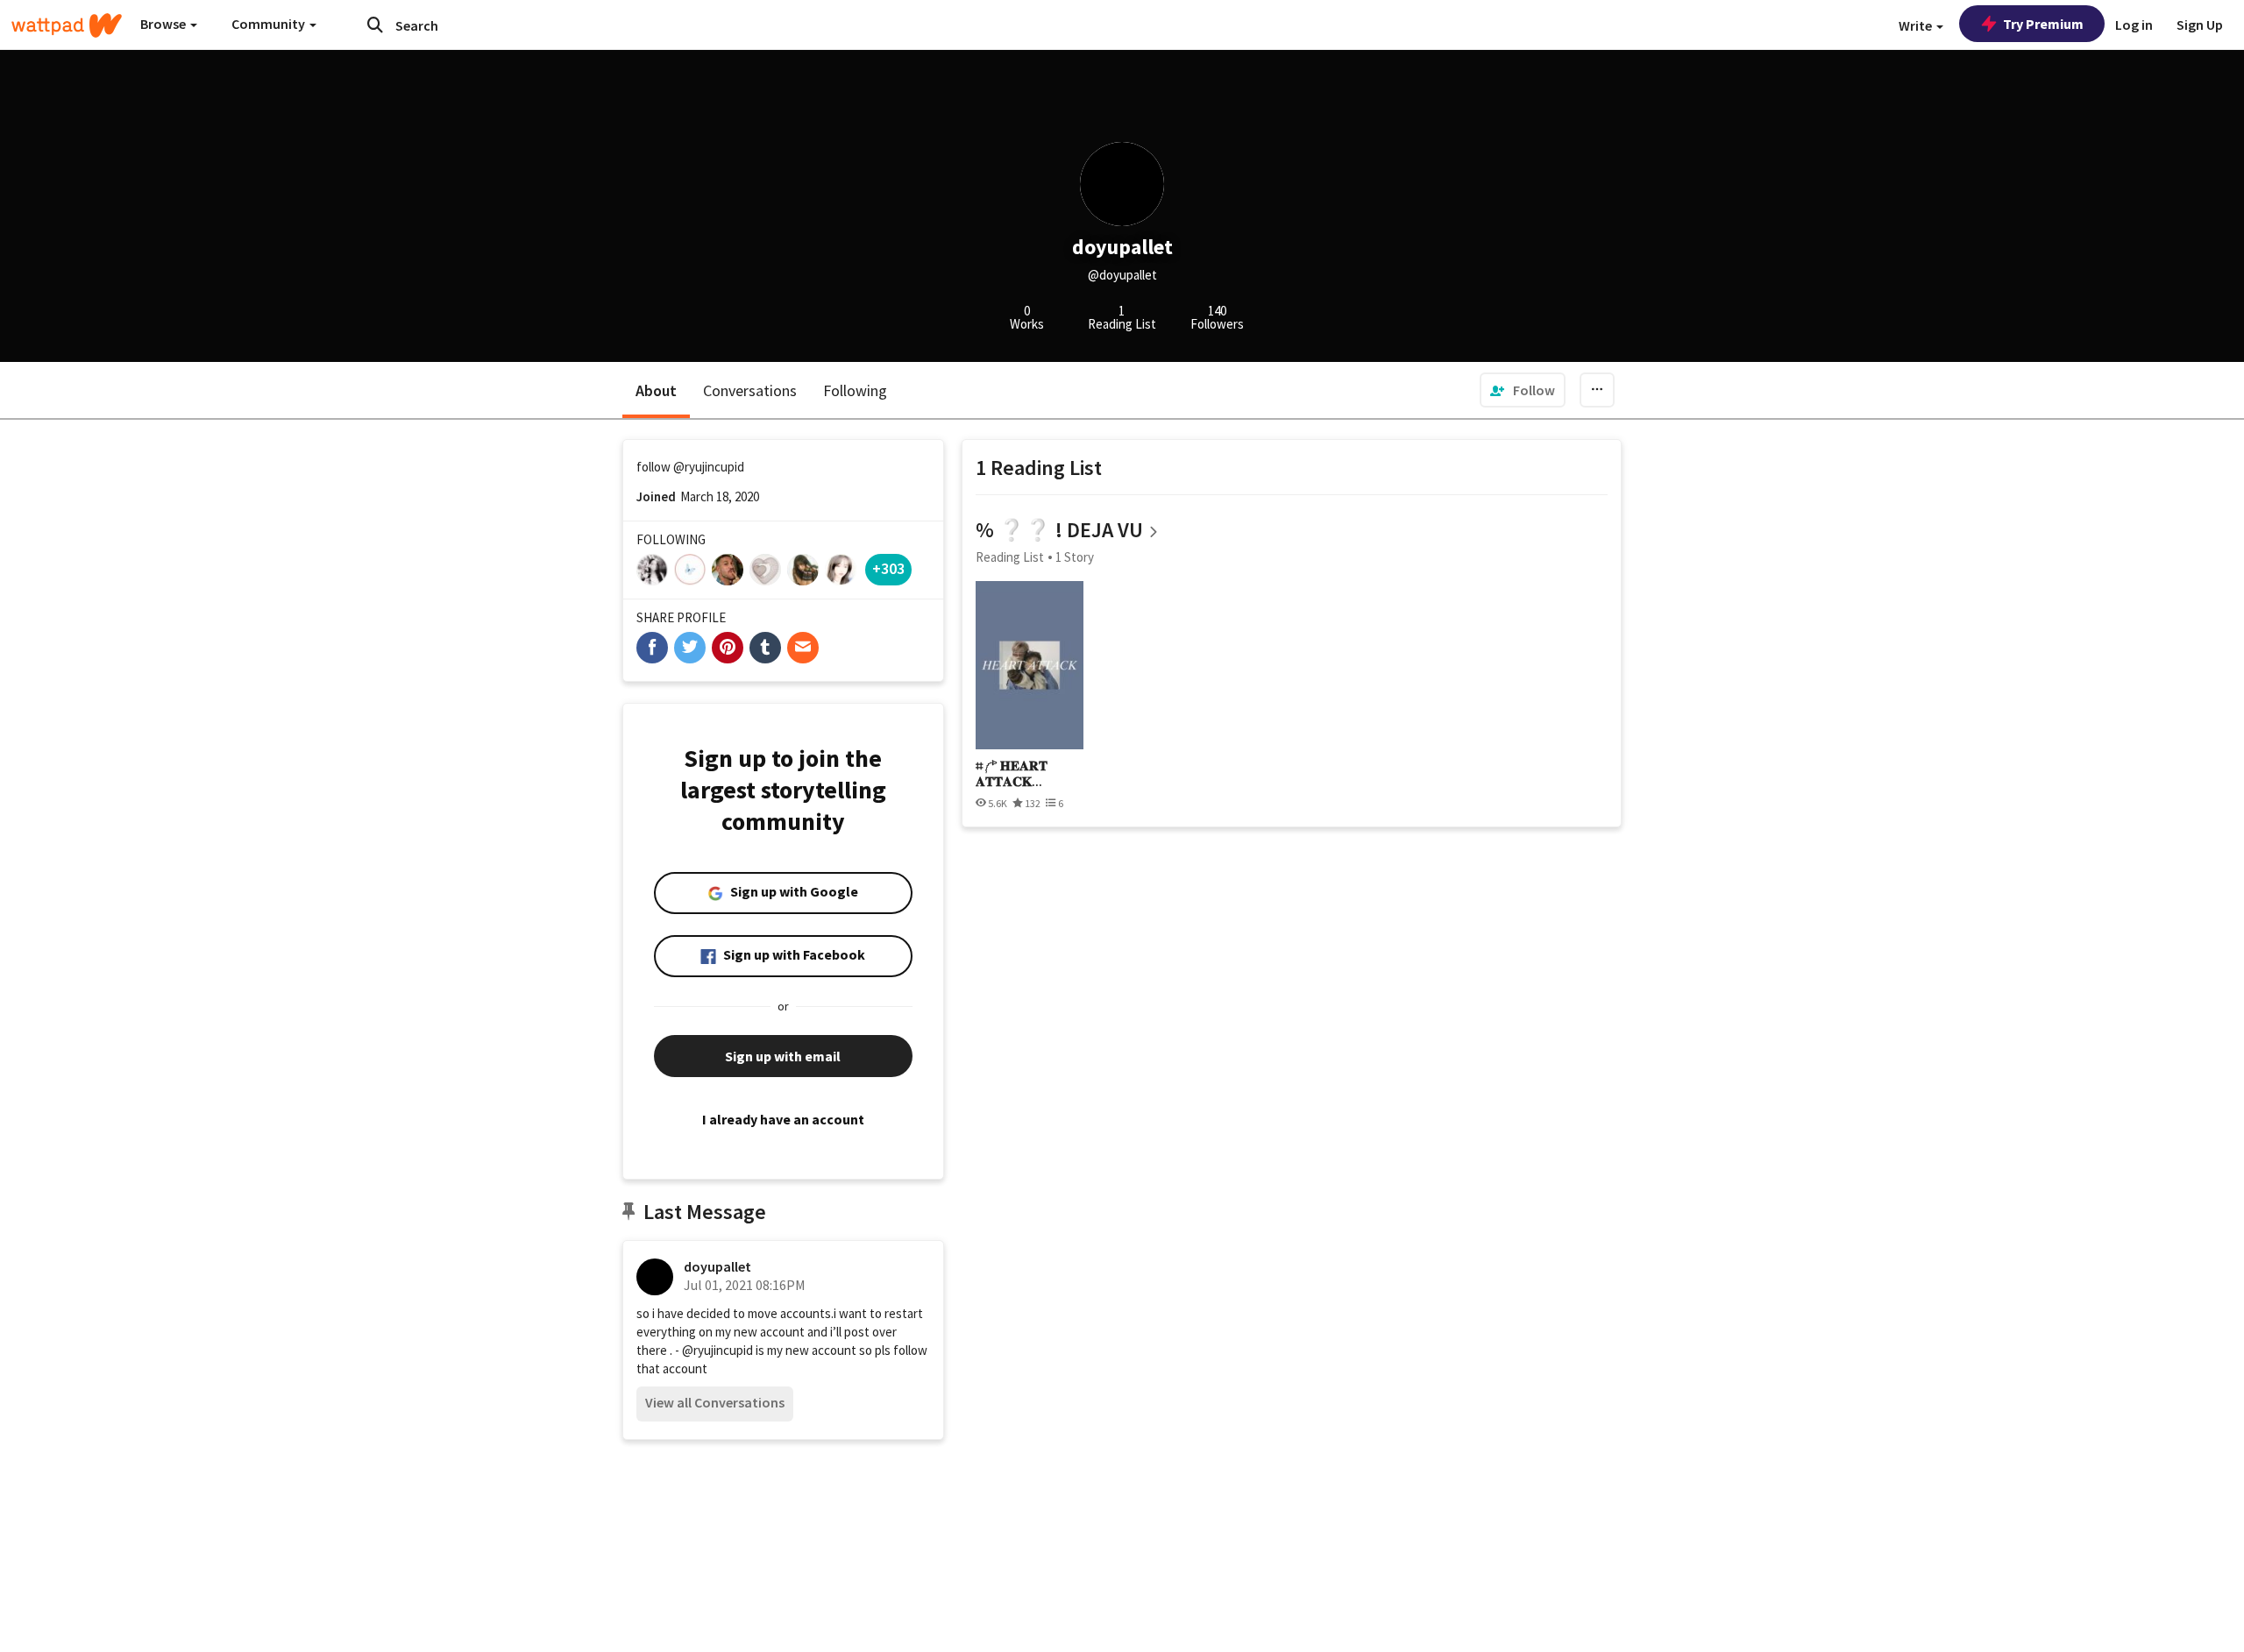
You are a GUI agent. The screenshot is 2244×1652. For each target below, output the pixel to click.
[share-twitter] (690, 648)
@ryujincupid (709, 467)
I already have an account (783, 1119)
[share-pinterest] (728, 648)
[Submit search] (375, 25)
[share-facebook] (652, 648)
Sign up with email (783, 1056)
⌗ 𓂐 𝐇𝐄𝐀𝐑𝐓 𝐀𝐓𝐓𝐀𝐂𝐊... (1012, 773)
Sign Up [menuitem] (2200, 25)
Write (1917, 25)
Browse (164, 24)
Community (270, 24)
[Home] (67, 25)
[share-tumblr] (765, 648)
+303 (888, 568)
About (656, 390)
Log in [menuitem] (2134, 25)
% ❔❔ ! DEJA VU (1059, 530)
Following (855, 390)
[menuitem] (1523, 390)
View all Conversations (715, 1402)
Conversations (750, 390)
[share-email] (803, 648)
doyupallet (717, 1266)
